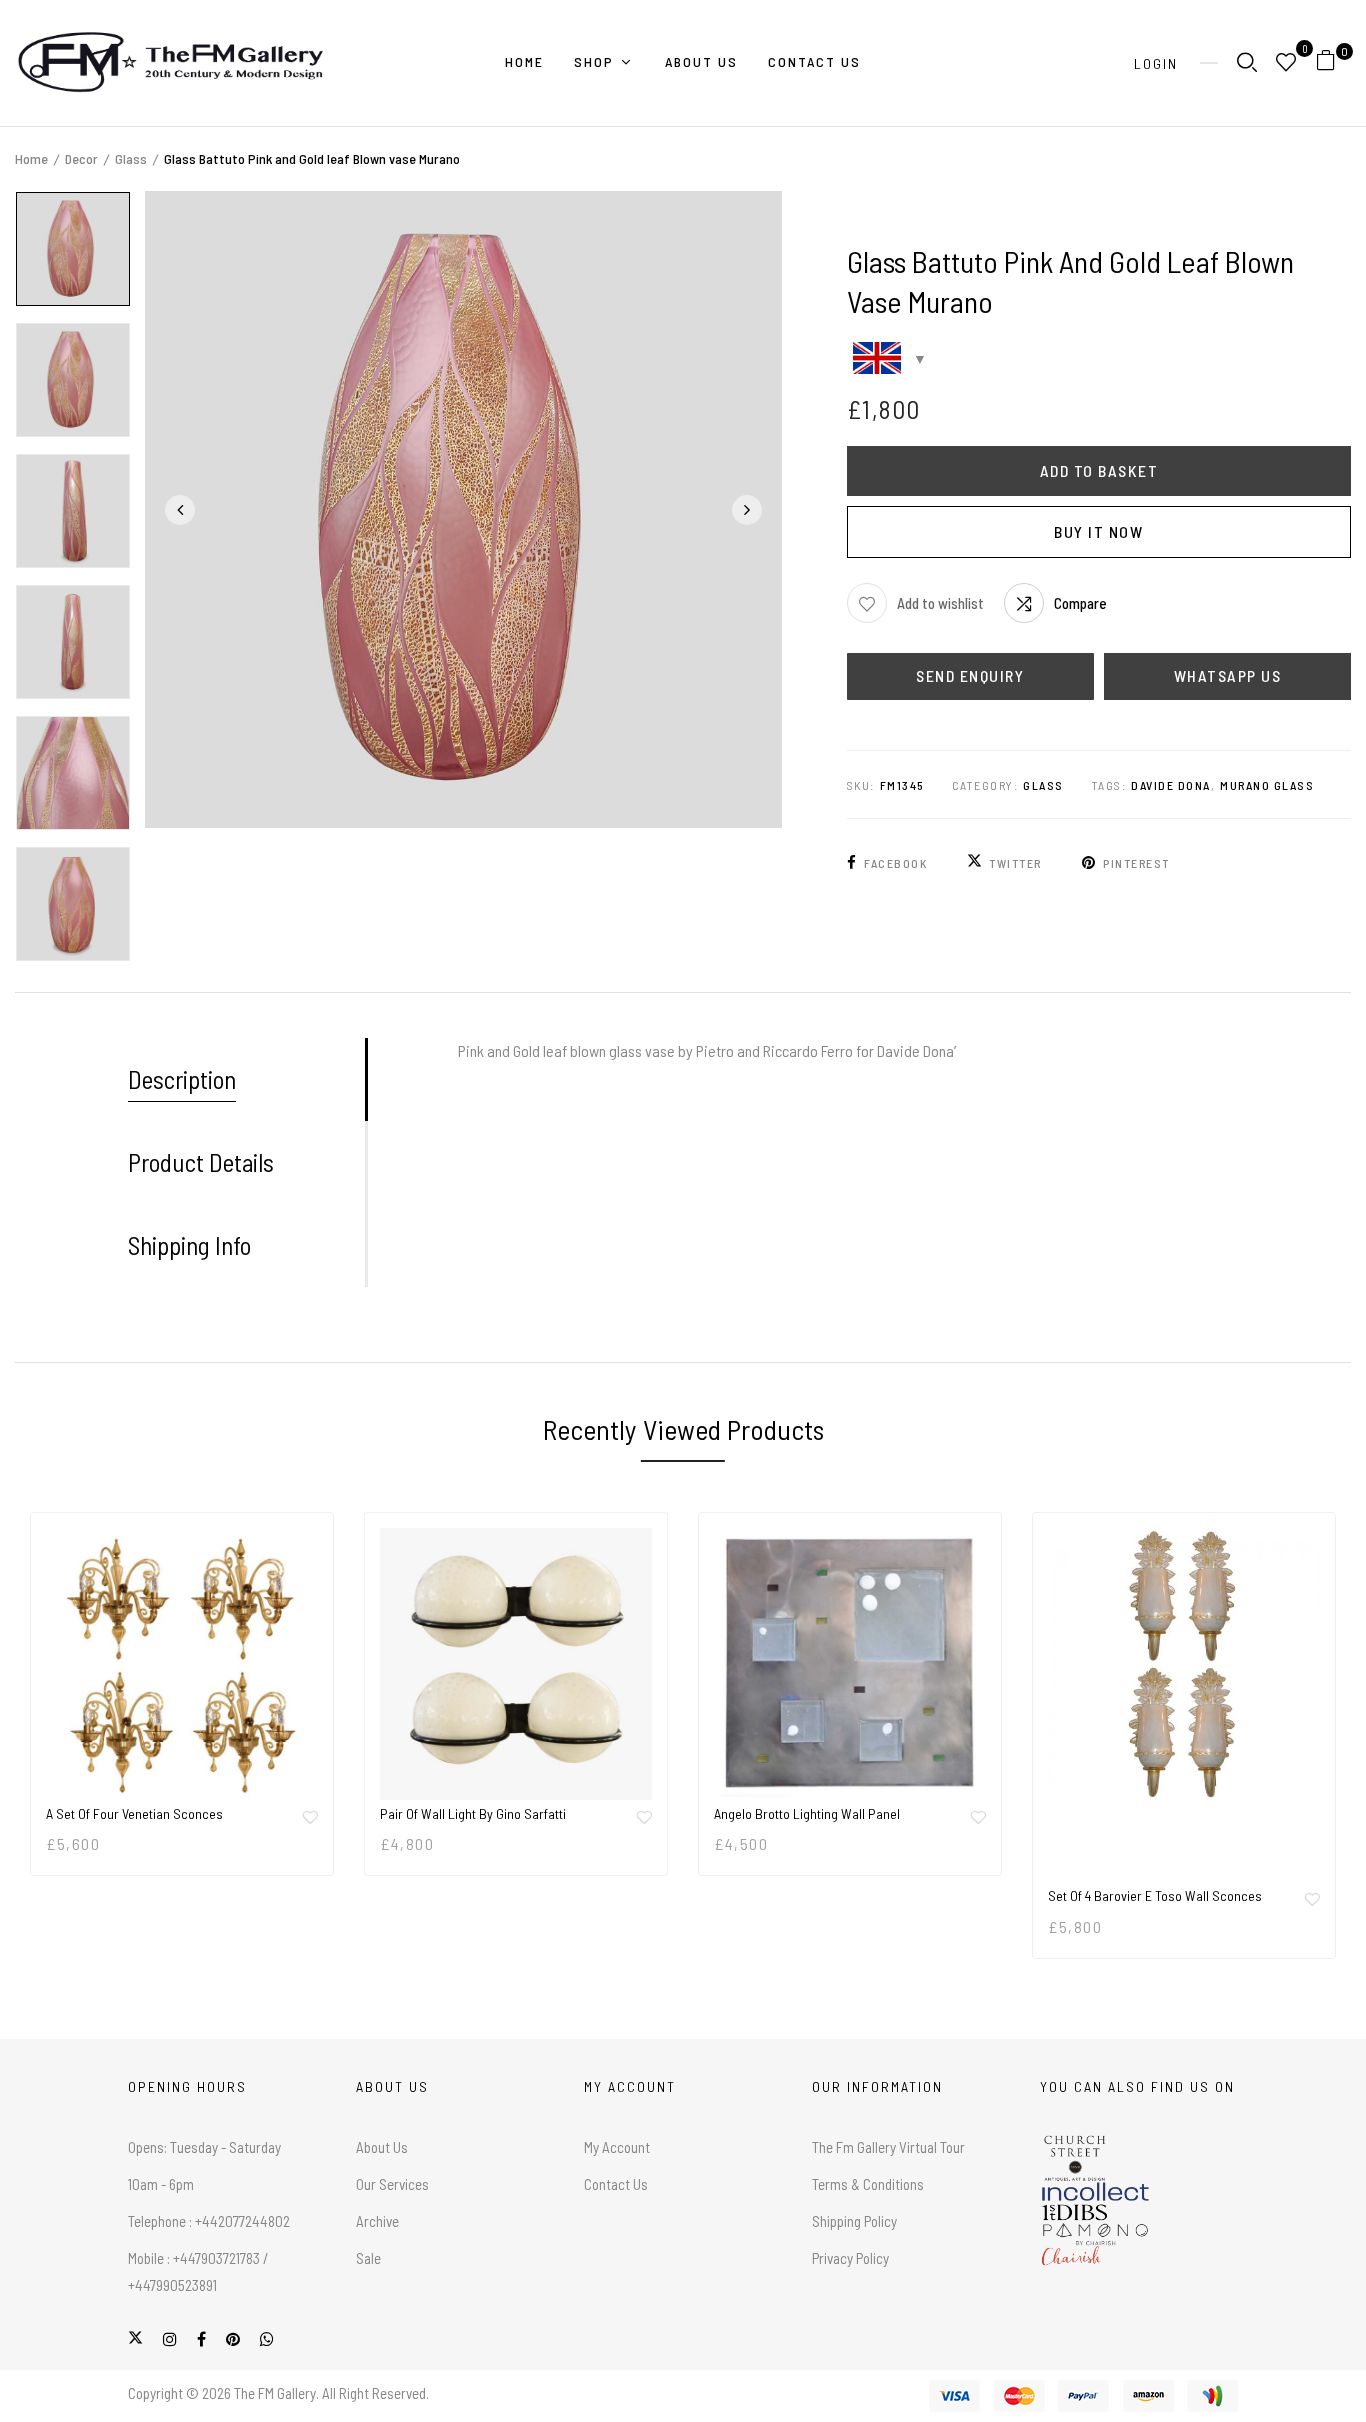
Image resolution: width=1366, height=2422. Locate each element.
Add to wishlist (940, 603)
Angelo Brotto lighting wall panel (807, 1813)
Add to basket (1099, 470)
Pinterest (1136, 863)
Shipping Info (189, 1245)
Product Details (201, 1162)
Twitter (1015, 863)
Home (31, 158)
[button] (1333, 63)
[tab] (246, 1079)
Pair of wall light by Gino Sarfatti (473, 1813)
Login (1156, 63)
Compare (1080, 603)
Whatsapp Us (1228, 675)
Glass (131, 158)
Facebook (895, 863)
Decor (81, 158)
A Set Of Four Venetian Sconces (134, 1813)
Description (182, 1079)
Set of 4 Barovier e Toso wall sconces (1155, 1895)
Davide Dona (1171, 785)
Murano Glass (1267, 785)
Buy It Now (1098, 531)
